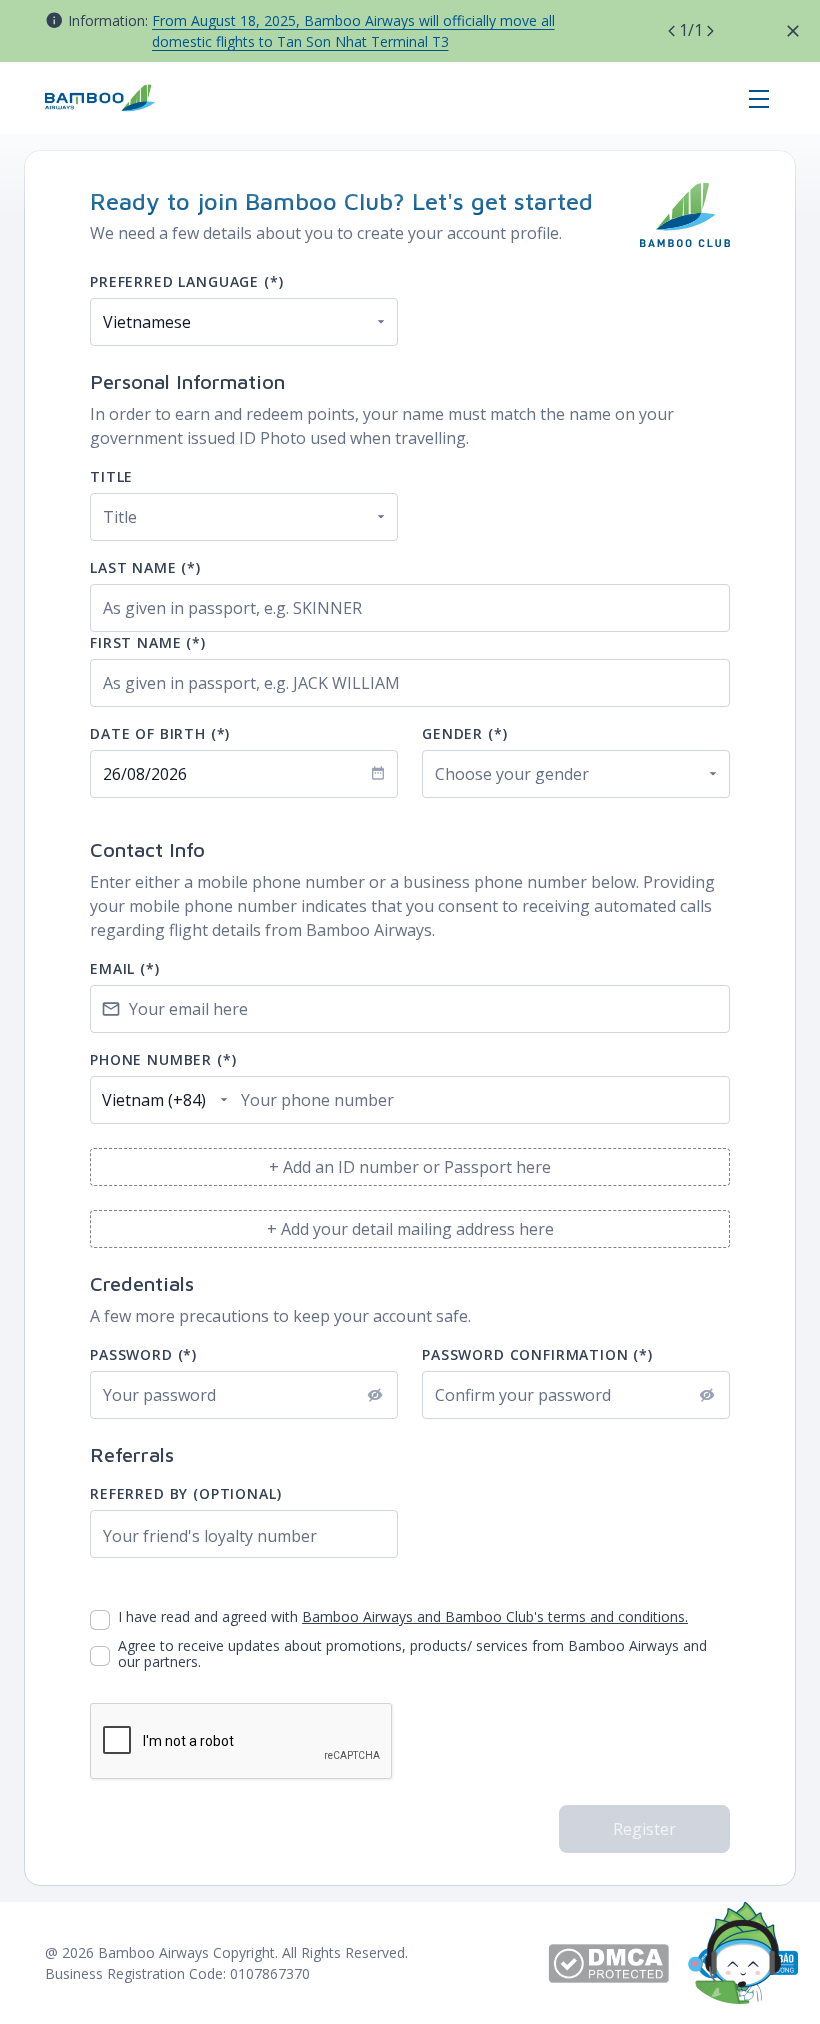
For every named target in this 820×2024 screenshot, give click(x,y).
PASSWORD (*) (143, 1354)
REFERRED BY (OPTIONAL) (185, 1493)
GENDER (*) (464, 733)
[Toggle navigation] (759, 98)
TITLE (111, 476)
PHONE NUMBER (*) (163, 1059)
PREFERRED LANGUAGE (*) (186, 281)
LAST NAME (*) (145, 567)
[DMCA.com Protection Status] (620, 1963)
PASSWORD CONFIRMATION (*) (537, 1354)
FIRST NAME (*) (148, 642)
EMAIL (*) (125, 968)
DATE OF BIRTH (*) (160, 733)
